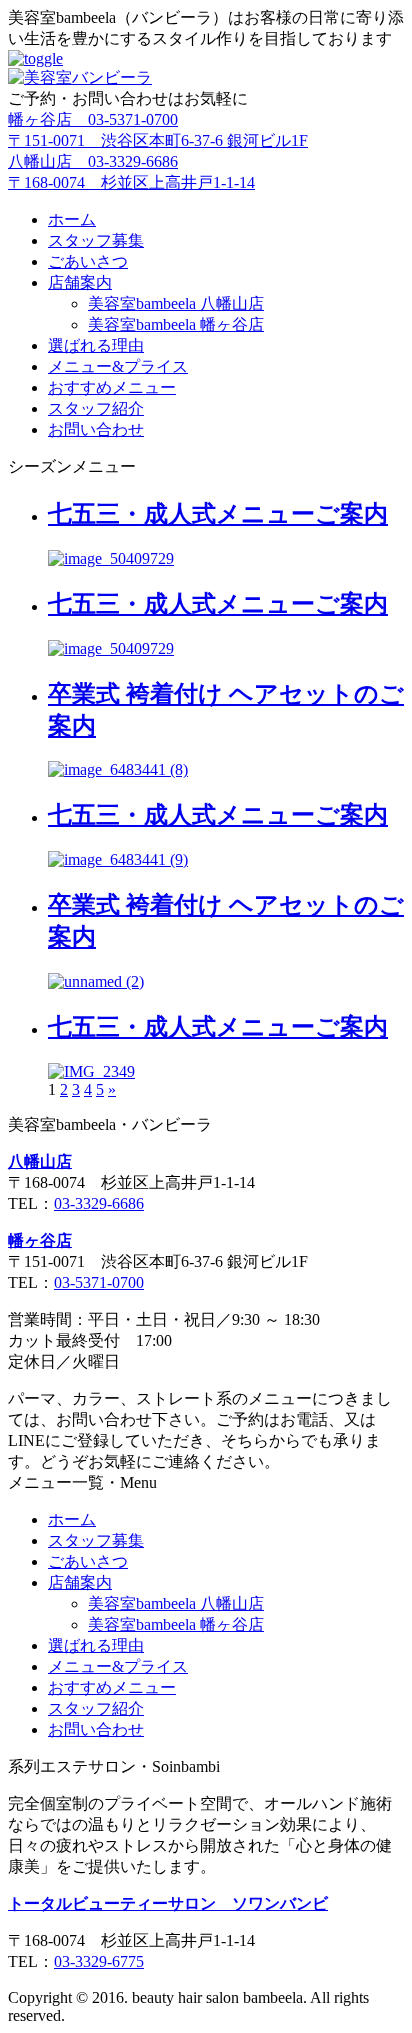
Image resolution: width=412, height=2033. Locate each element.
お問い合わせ (96, 429)
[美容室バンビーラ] (80, 77)
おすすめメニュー (112, 387)
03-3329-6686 (99, 1203)
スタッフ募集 (96, 240)
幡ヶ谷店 (40, 1240)
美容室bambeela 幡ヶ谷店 (176, 324)
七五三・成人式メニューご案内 (218, 514)
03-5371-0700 (99, 1282)
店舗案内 (80, 282)
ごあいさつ (88, 261)
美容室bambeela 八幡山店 (176, 303)
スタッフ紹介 (96, 408)
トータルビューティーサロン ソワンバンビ (168, 1903)
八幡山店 (40, 1161)
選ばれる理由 (96, 345)
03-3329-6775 (99, 1961)
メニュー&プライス (118, 366)
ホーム (72, 219)
